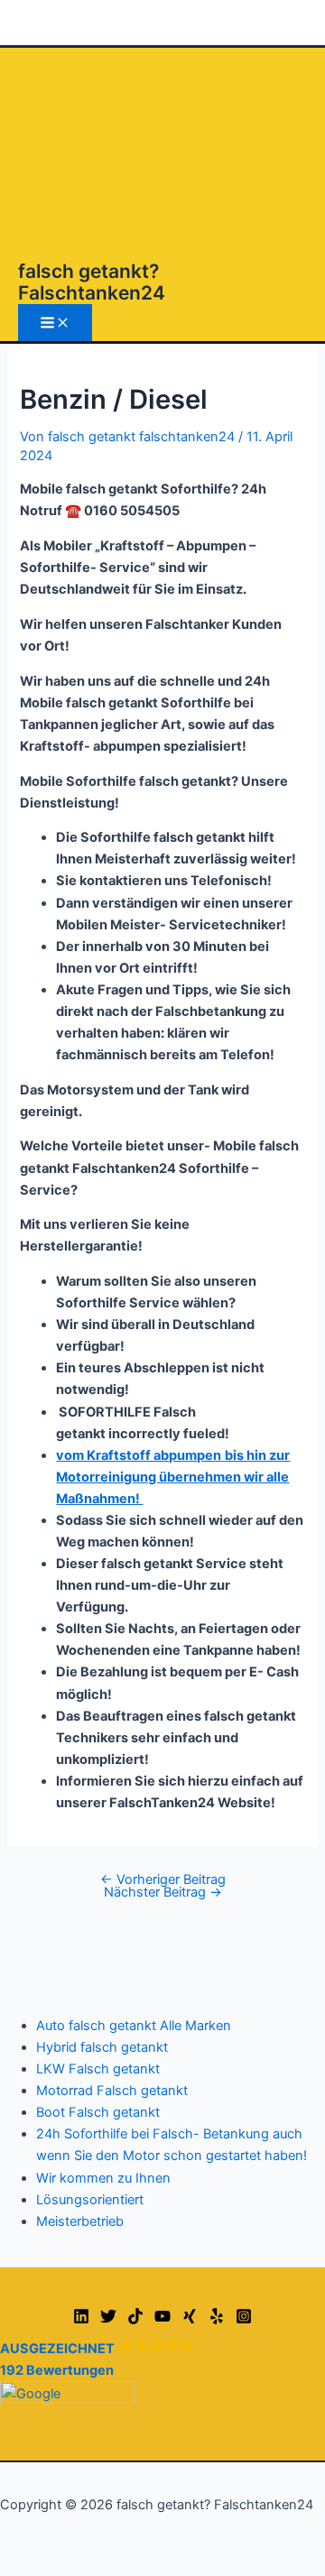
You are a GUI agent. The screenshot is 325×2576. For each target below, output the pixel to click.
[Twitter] (108, 2320)
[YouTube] (162, 2320)
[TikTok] (135, 2320)
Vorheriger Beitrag (163, 1879)
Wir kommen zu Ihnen (103, 2178)
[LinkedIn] (81, 2320)
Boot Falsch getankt (98, 2112)
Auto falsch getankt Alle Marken (134, 2026)
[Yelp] (217, 2320)
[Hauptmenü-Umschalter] (55, 323)
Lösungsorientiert (90, 2200)
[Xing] (190, 2320)
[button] (162, 2371)
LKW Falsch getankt (98, 2069)
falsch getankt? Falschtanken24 (92, 282)
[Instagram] (244, 2320)
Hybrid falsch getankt (102, 2047)
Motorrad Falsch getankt (112, 2091)
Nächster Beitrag (163, 1892)
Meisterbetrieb (80, 2221)
